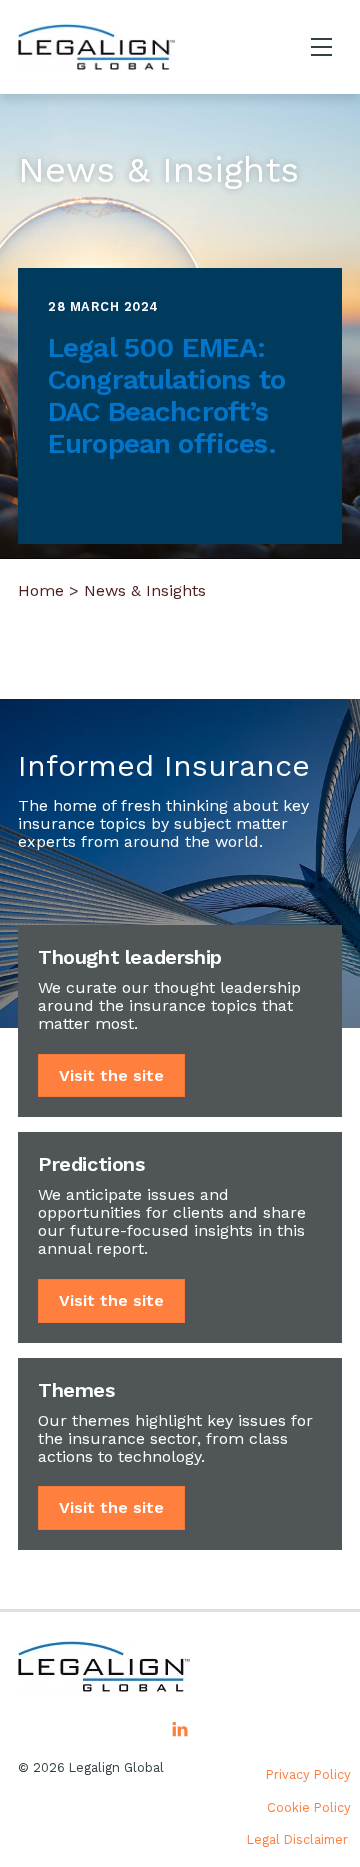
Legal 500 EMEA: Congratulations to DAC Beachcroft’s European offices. (166, 395)
